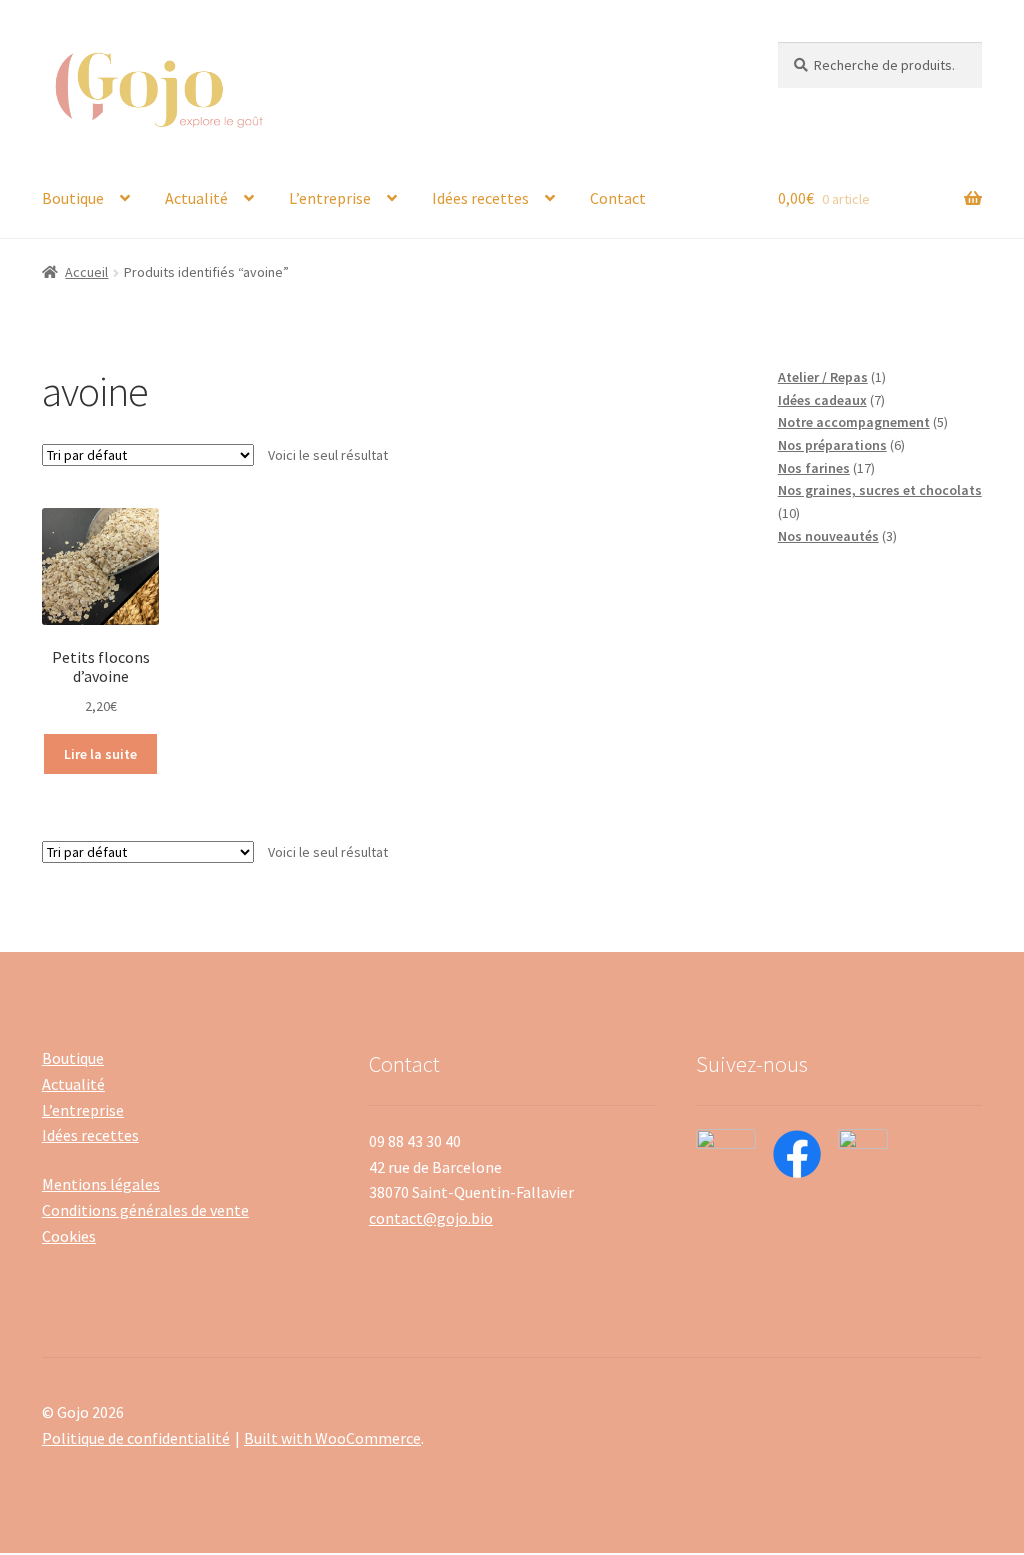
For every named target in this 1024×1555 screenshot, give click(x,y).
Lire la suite (100, 754)
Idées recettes (480, 198)
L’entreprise (330, 198)
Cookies (69, 1236)
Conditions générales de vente (145, 1210)
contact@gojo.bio (431, 1218)
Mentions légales (101, 1184)
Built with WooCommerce (332, 1438)
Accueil (86, 272)
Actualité (196, 198)
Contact (618, 198)
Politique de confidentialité (136, 1438)
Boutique (73, 198)
